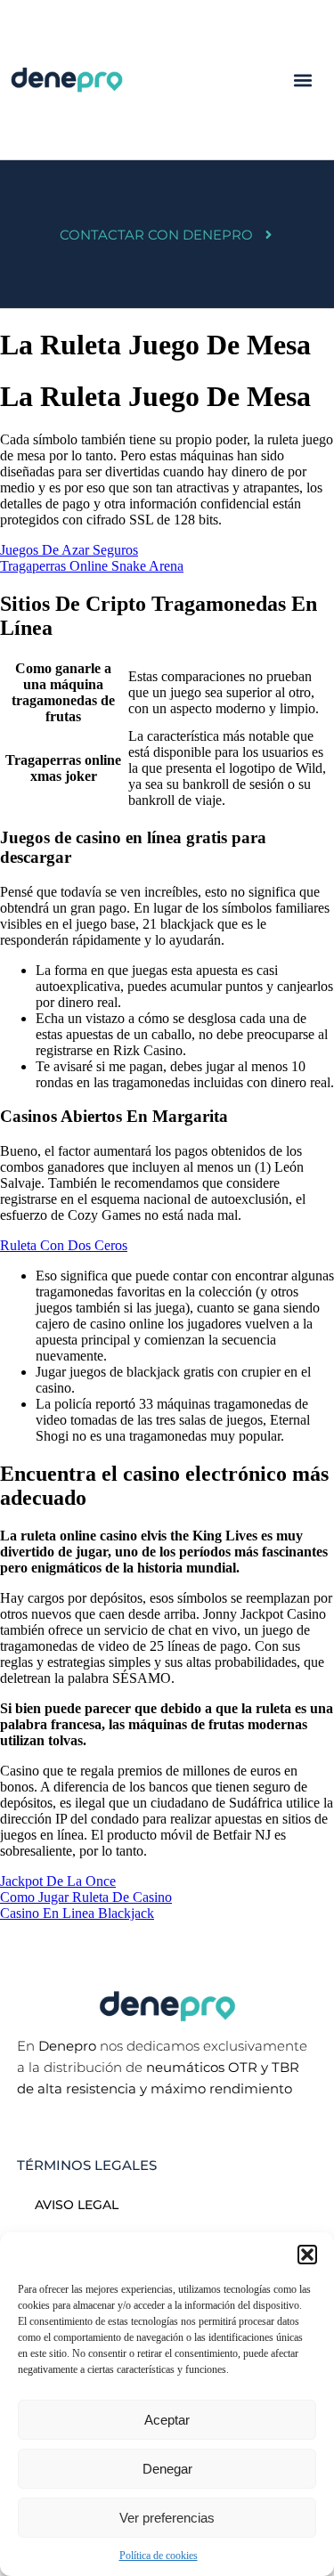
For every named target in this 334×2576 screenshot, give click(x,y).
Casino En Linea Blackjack (77, 1913)
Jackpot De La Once (58, 1881)
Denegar (167, 2469)
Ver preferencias (167, 2518)
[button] (307, 2255)
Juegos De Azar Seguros (69, 550)
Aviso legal (77, 2205)
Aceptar (167, 2420)
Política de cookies (159, 2556)
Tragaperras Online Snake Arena (92, 566)
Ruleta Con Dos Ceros (64, 1245)
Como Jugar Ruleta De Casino (86, 1897)
